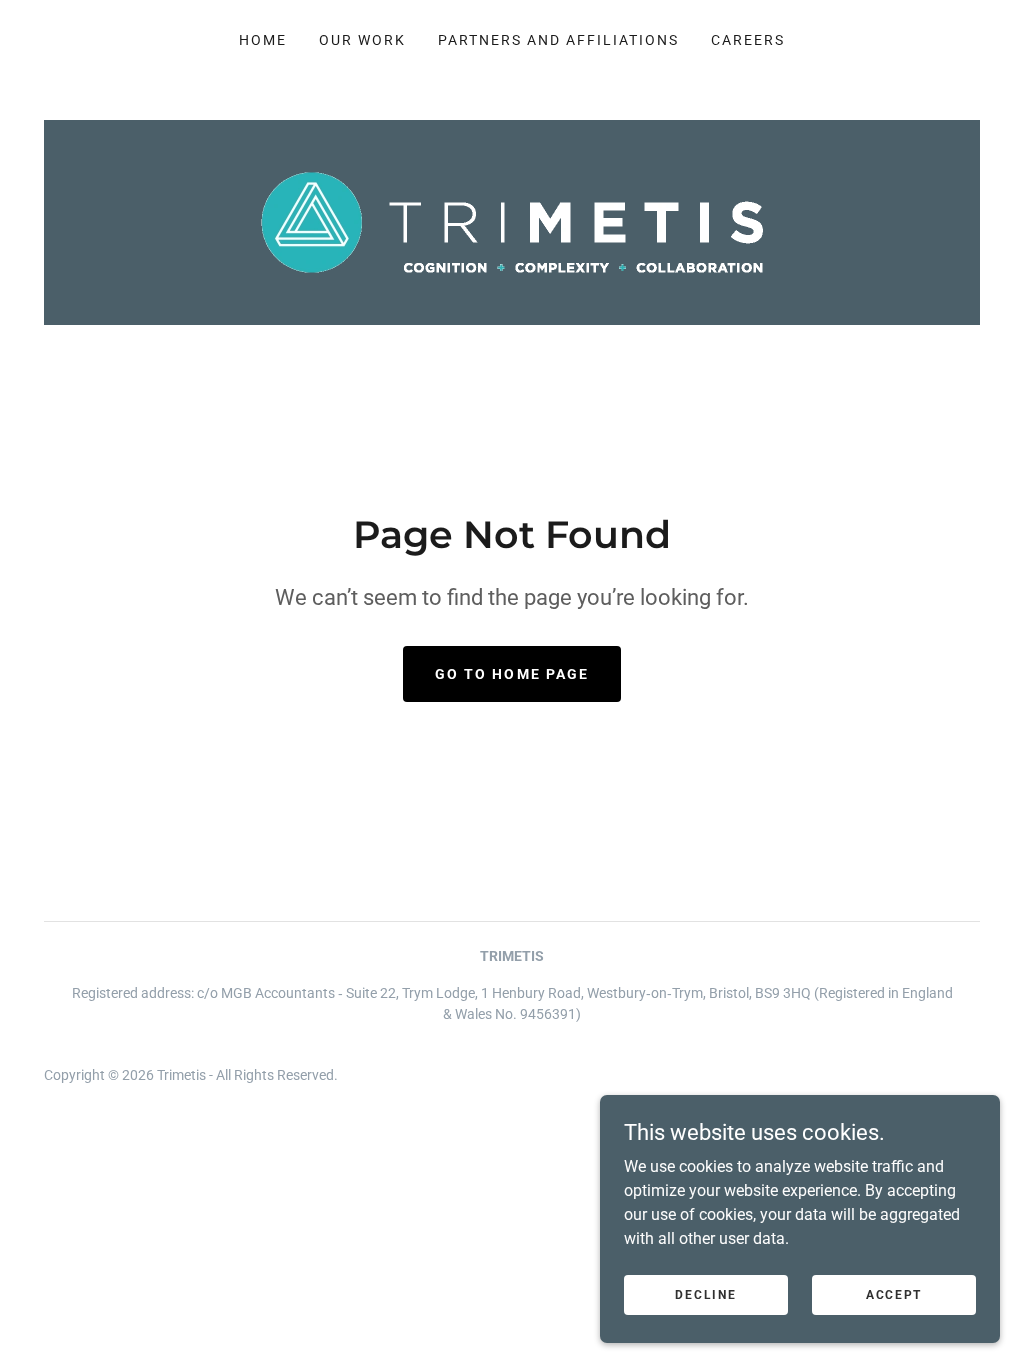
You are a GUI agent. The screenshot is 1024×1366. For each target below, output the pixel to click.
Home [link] (263, 40)
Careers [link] (748, 40)
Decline (705, 1294)
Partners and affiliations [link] (558, 40)
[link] (512, 221)
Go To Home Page (511, 674)
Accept (894, 1294)
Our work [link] (362, 40)
